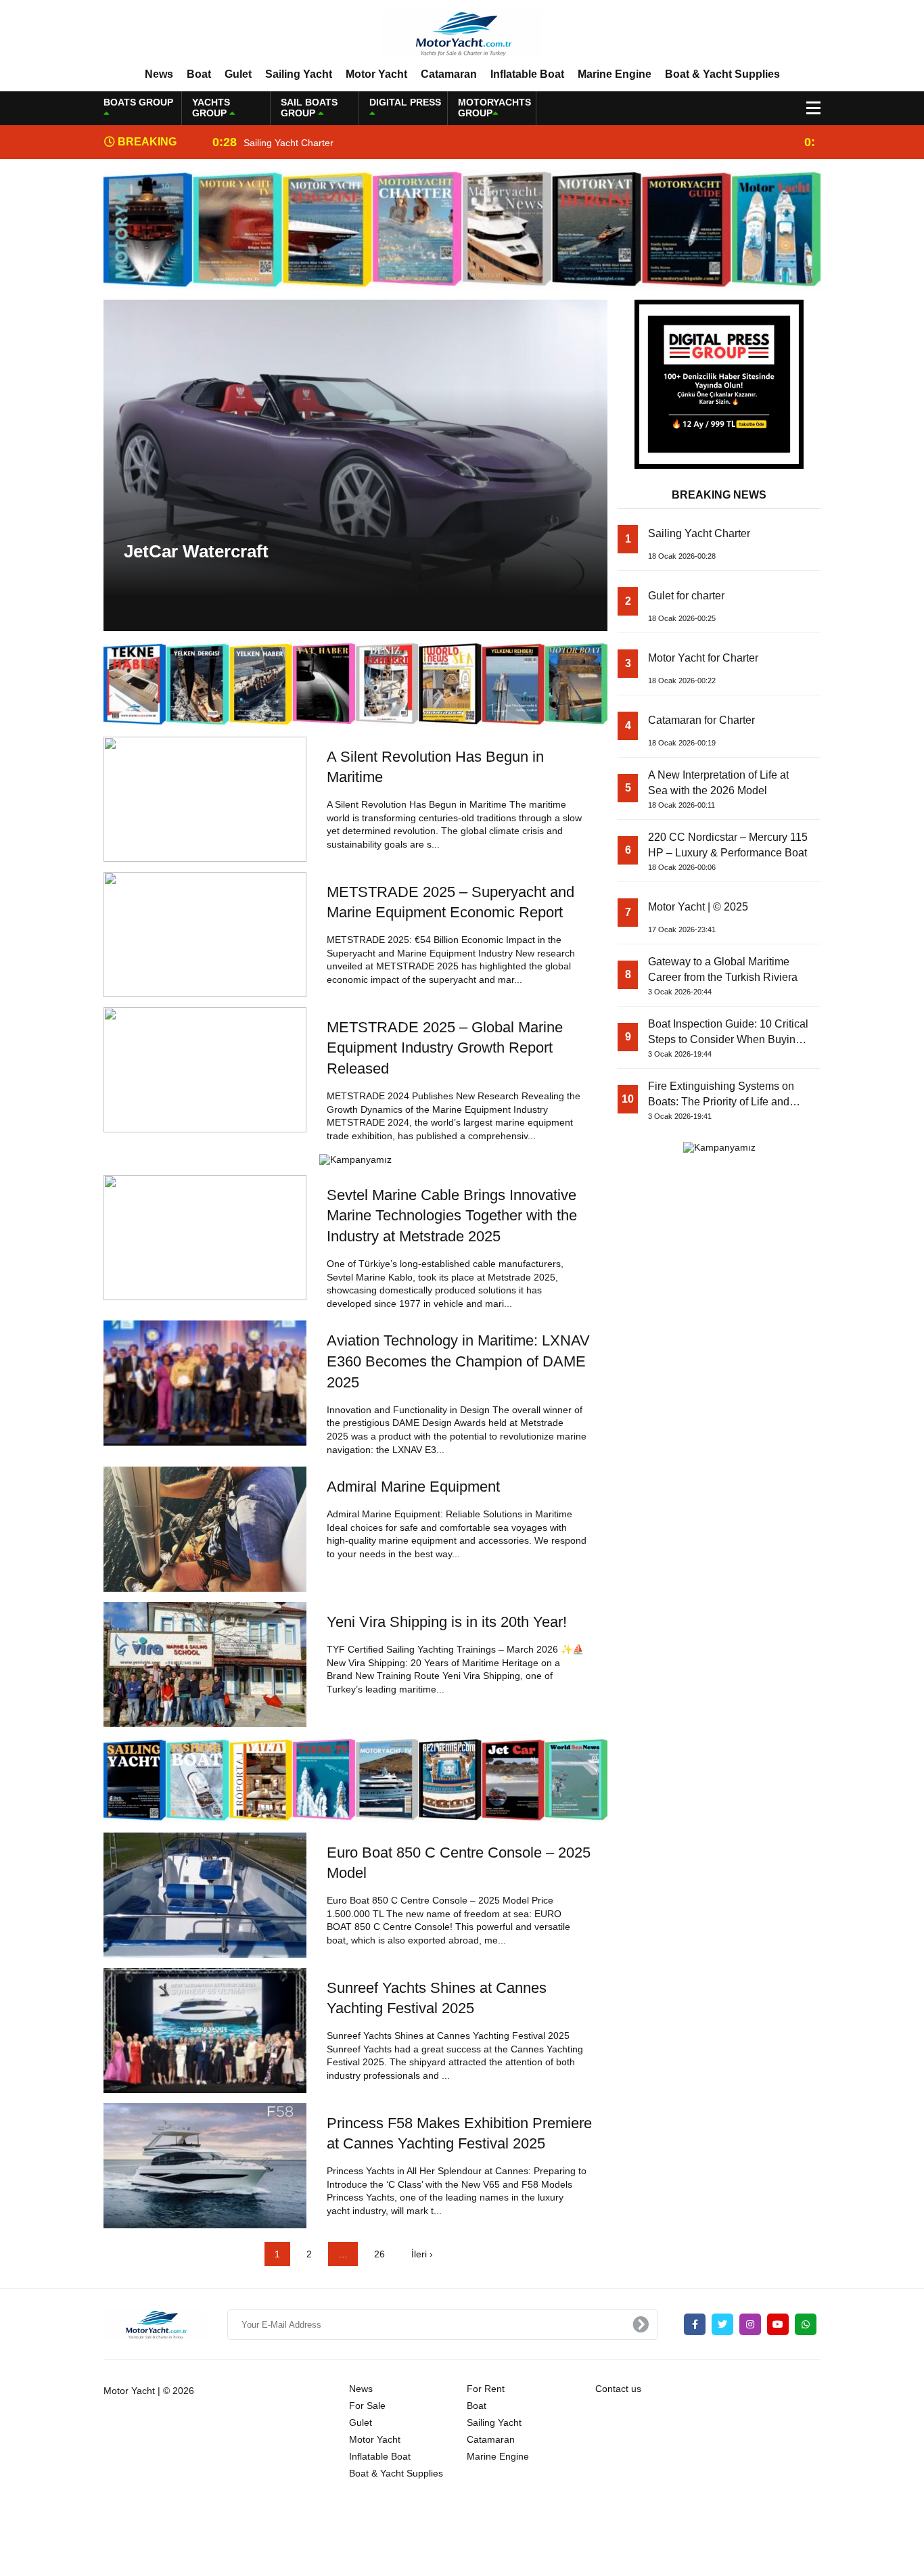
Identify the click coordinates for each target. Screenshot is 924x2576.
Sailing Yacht (299, 74)
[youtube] (778, 2324)
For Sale (367, 2406)
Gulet (238, 74)
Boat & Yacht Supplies (722, 74)
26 (379, 2254)
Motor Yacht (376, 74)
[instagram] (750, 2324)
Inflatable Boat (527, 74)
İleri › (422, 2254)
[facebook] (695, 2324)
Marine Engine (615, 74)
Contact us (618, 2389)
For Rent (486, 2389)
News (159, 74)
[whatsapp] (806, 2324)
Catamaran (449, 74)
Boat (199, 74)
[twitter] (722, 2324)
